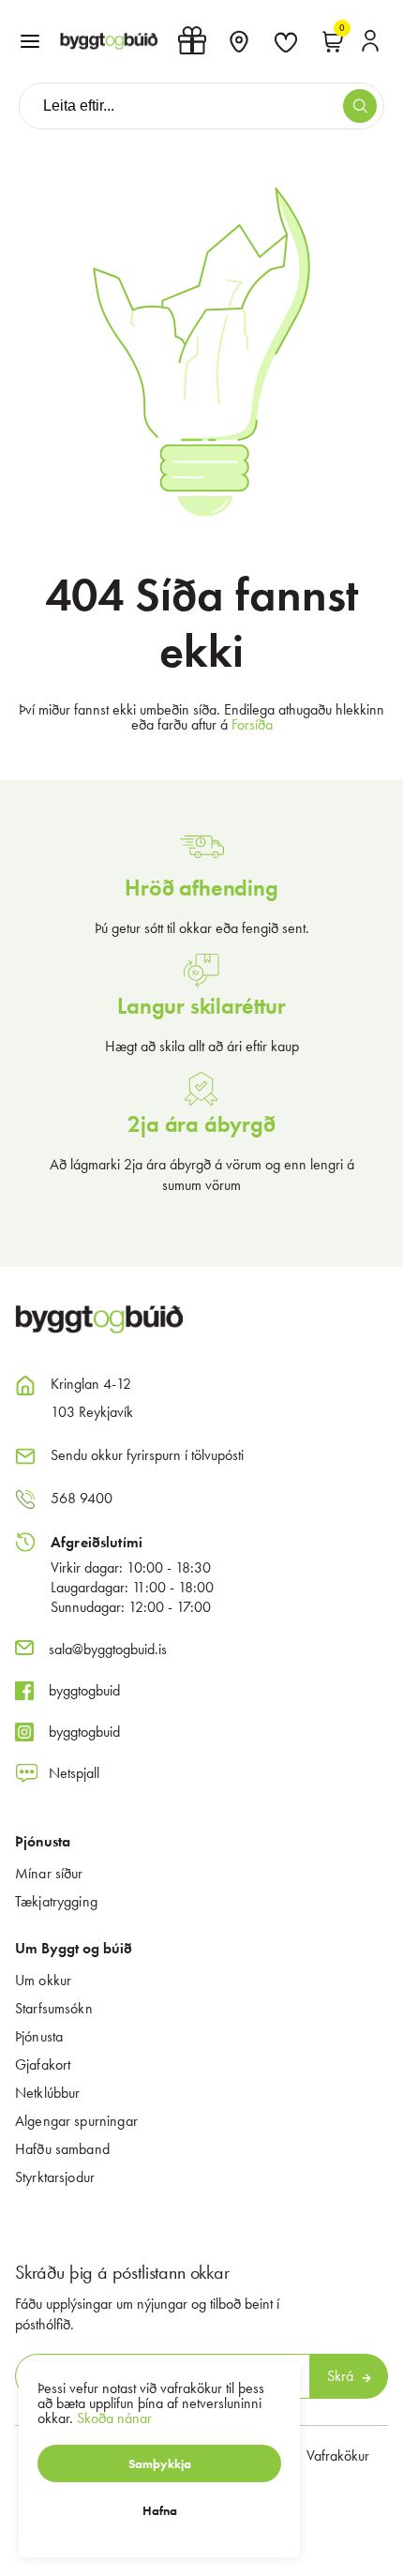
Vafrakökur (338, 2455)
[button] (30, 41)
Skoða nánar (114, 2418)
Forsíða (252, 724)
